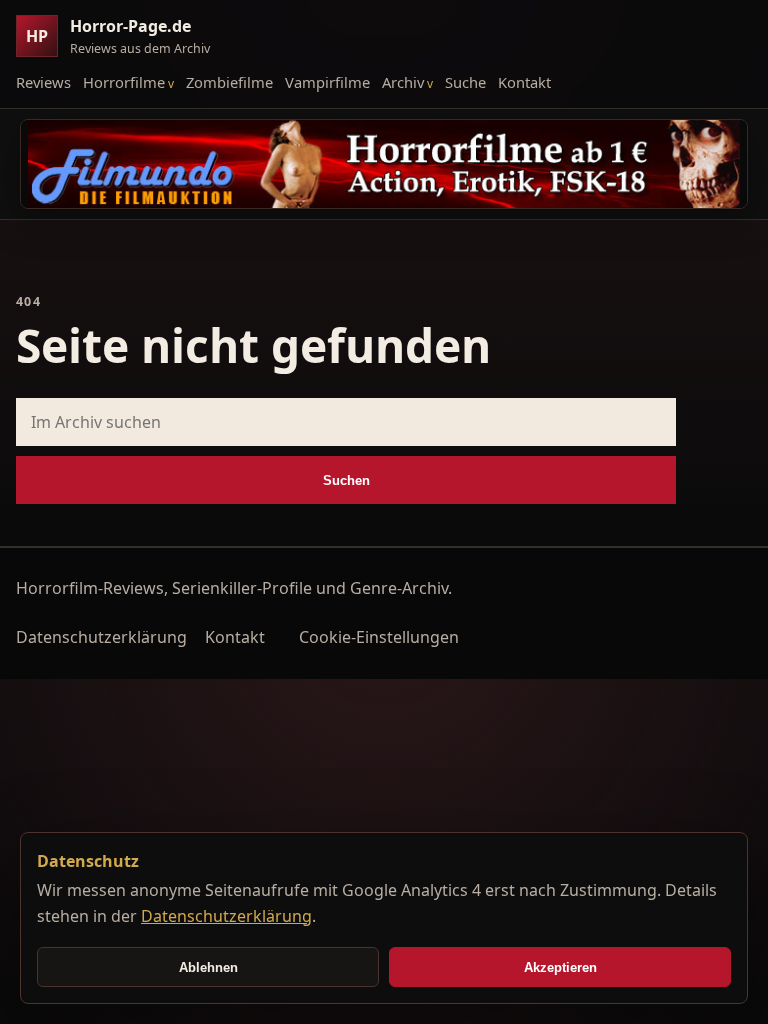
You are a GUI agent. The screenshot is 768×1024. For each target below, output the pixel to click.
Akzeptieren (560, 967)
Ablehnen (208, 967)
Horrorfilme (124, 82)
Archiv (403, 82)
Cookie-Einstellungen (379, 637)
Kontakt (524, 82)
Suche (465, 82)
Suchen (346, 480)
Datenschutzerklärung (101, 637)
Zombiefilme (229, 82)
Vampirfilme (327, 82)
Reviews (43, 82)
